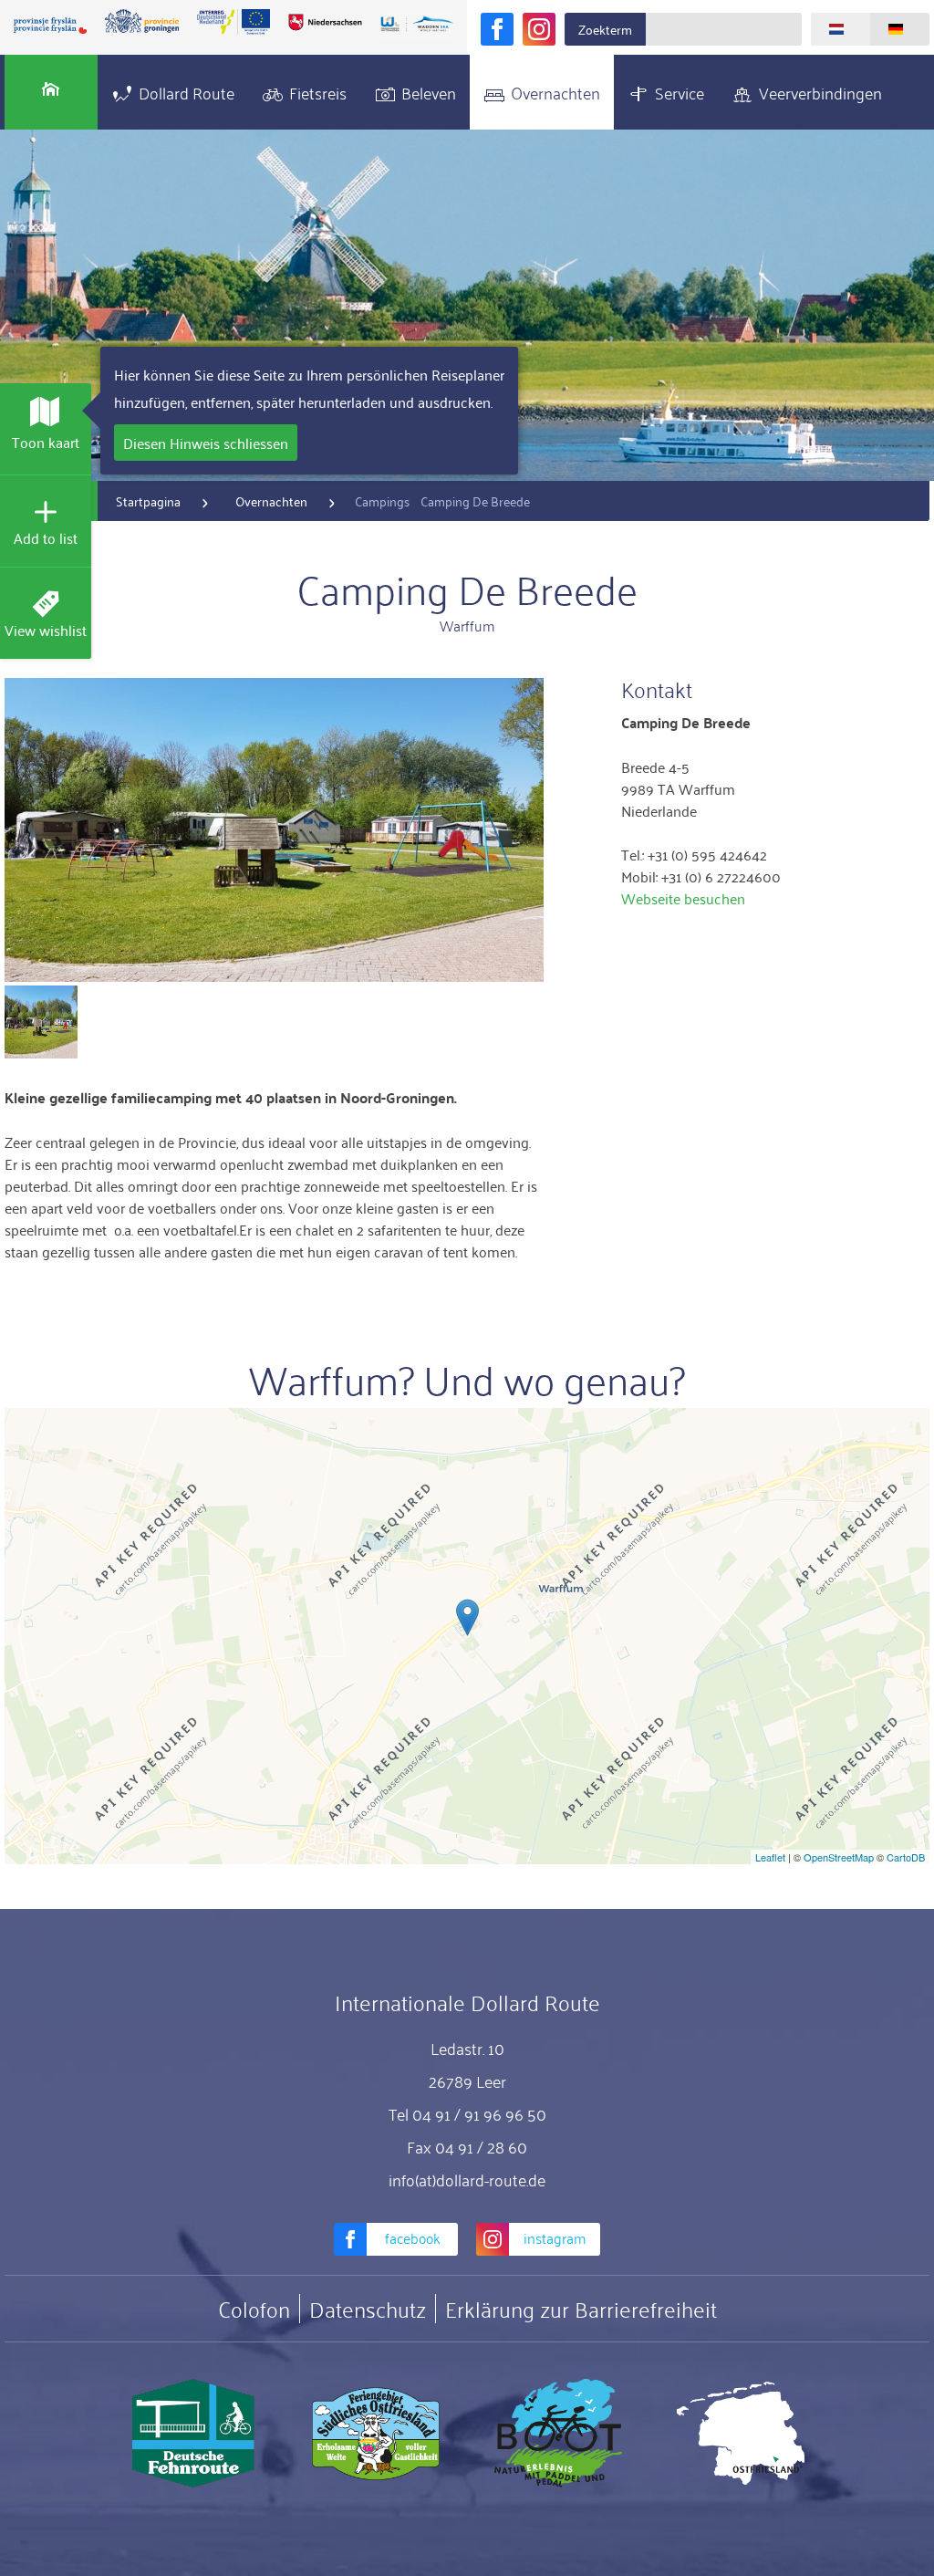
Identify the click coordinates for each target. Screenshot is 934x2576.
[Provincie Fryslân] (50, 25)
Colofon (254, 2309)
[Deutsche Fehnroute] (193, 2434)
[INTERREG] (233, 22)
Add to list (46, 537)
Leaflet (770, 1857)
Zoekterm (605, 29)
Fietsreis (318, 92)
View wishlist (46, 630)
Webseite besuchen (683, 898)
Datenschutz (368, 2309)
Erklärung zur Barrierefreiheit (581, 2309)
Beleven (429, 92)
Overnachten (555, 92)
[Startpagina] (51, 92)
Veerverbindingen (820, 92)
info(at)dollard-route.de (467, 2179)
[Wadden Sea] (417, 25)
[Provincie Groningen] (141, 22)
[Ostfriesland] (741, 2434)
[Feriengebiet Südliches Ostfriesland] (376, 2434)
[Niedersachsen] (325, 22)
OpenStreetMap (839, 1857)
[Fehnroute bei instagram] (539, 29)
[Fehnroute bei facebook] (497, 29)
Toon (46, 442)
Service (680, 92)
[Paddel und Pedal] (558, 2434)
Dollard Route (187, 92)
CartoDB (906, 1857)
